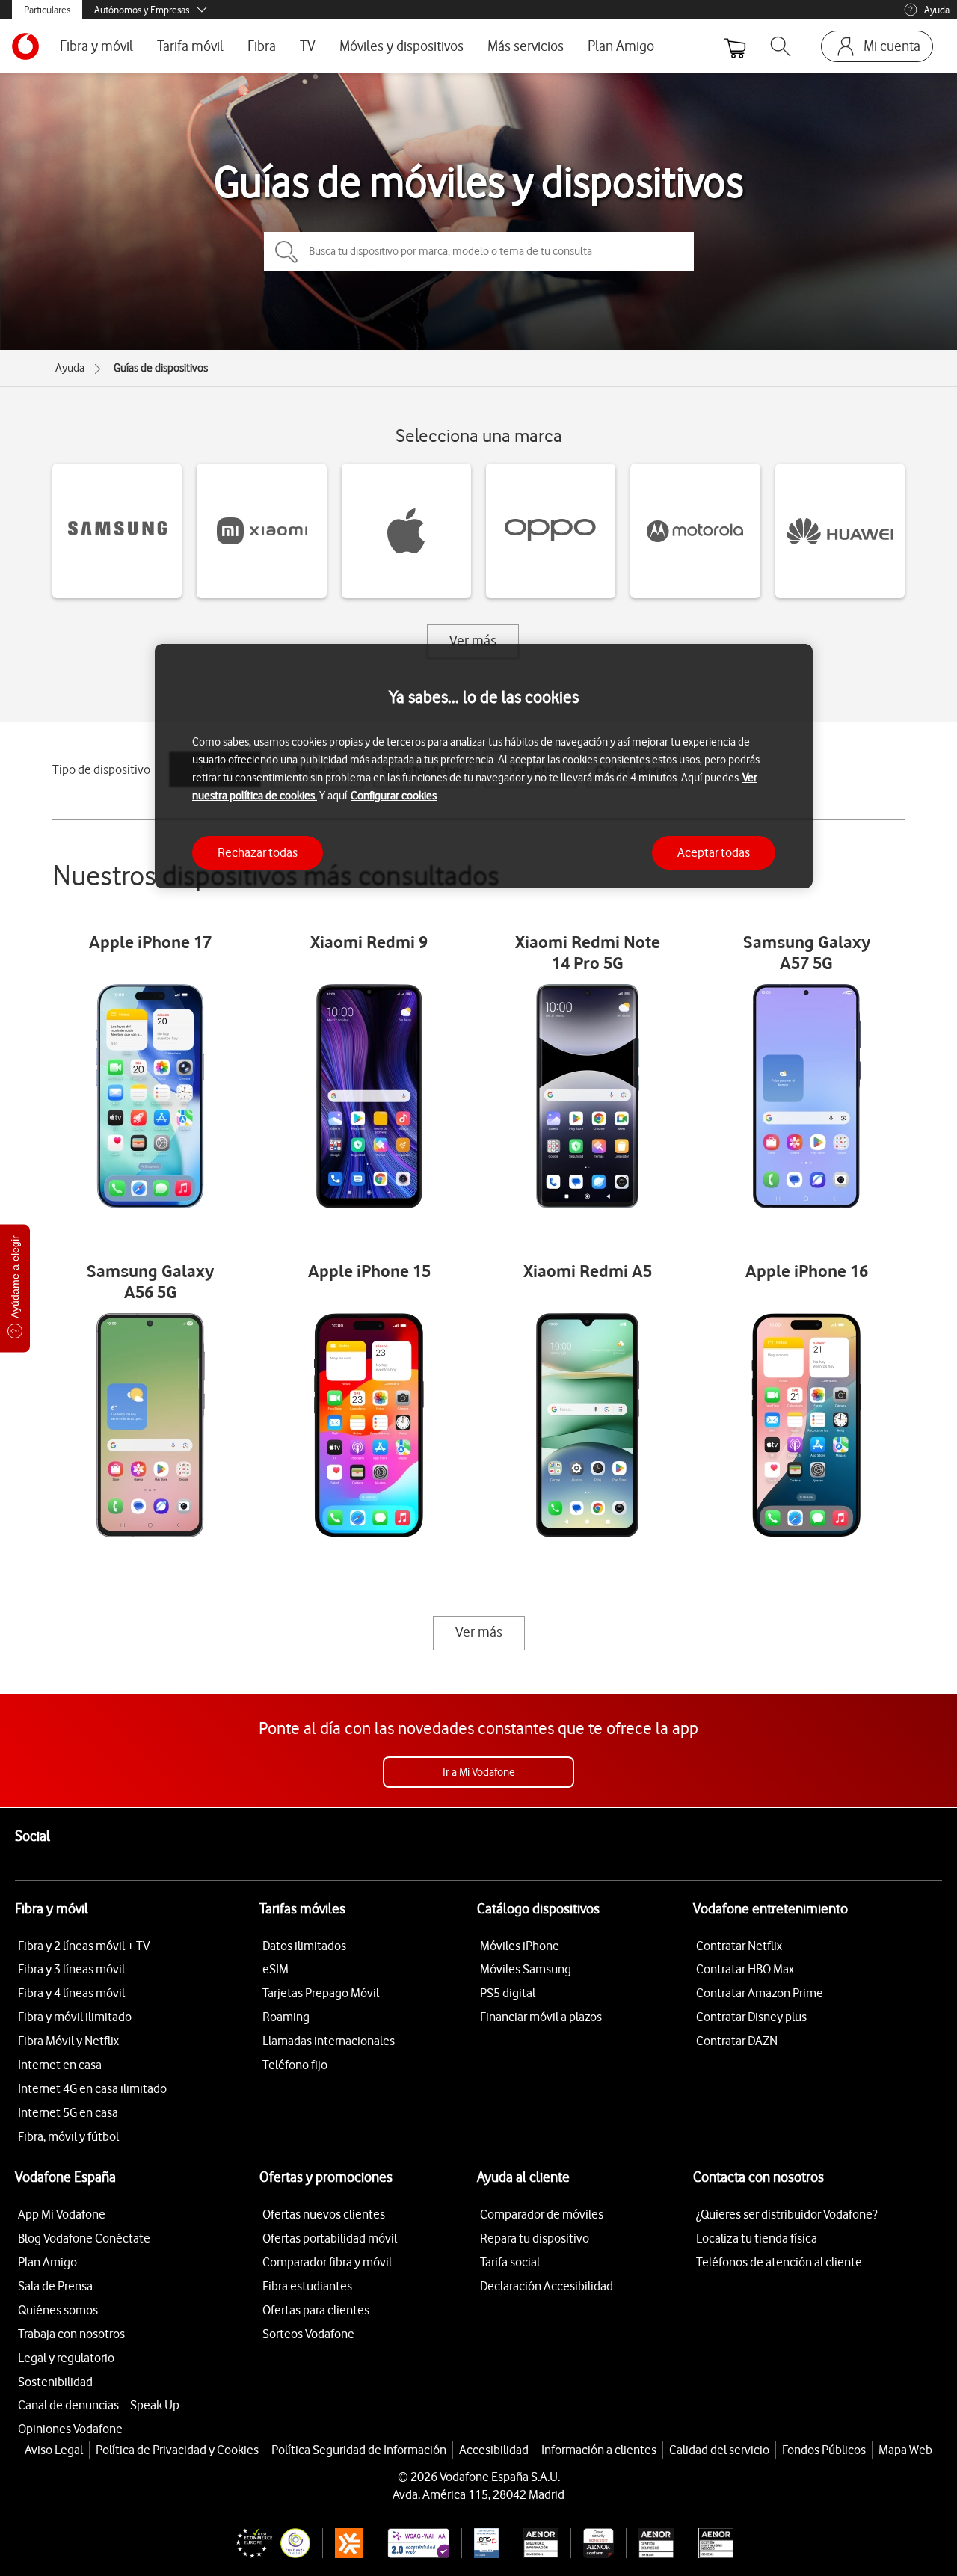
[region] (484, 766)
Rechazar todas (258, 852)
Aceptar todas (714, 852)
